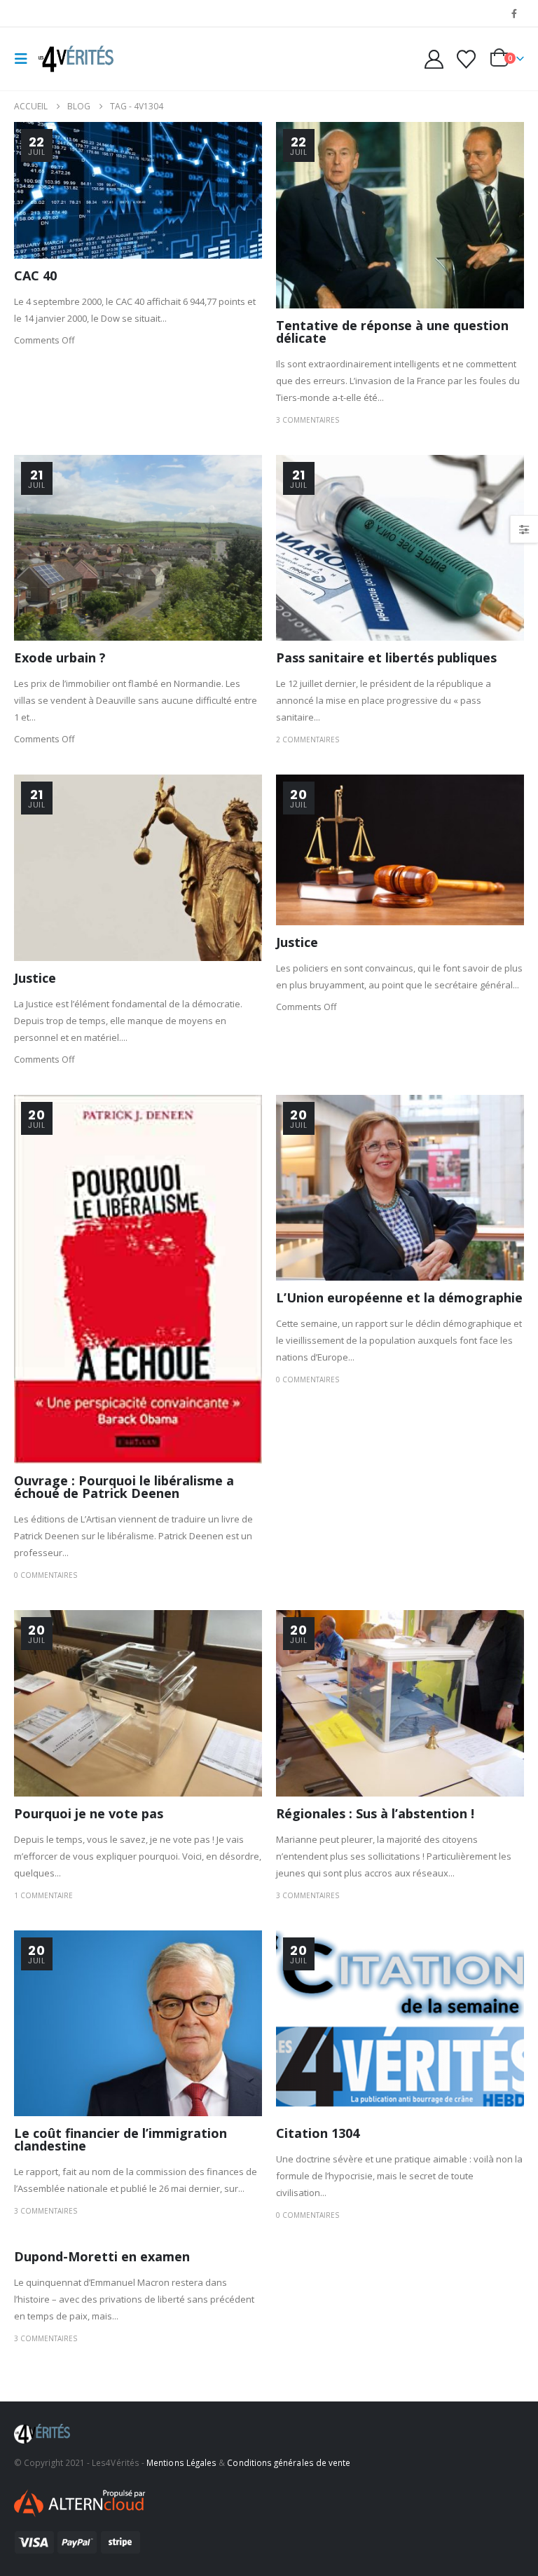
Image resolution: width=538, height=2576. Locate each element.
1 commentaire (43, 1895)
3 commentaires (308, 420)
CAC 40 (35, 275)
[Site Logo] (75, 59)
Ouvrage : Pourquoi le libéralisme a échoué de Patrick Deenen (124, 1487)
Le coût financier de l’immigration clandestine (120, 2139)
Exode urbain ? (60, 657)
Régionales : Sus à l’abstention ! (375, 1813)
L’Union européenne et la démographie (399, 1297)
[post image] (138, 190)
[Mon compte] (434, 59)
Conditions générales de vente (289, 2462)
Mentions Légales (181, 2462)
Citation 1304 (318, 2133)
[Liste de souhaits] (467, 59)
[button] (25, 59)
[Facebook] (514, 13)
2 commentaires (308, 740)
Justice (35, 978)
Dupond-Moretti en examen (102, 2256)
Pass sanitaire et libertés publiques (386, 657)
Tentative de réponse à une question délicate (392, 332)
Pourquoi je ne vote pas (89, 1813)
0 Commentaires (46, 1575)
